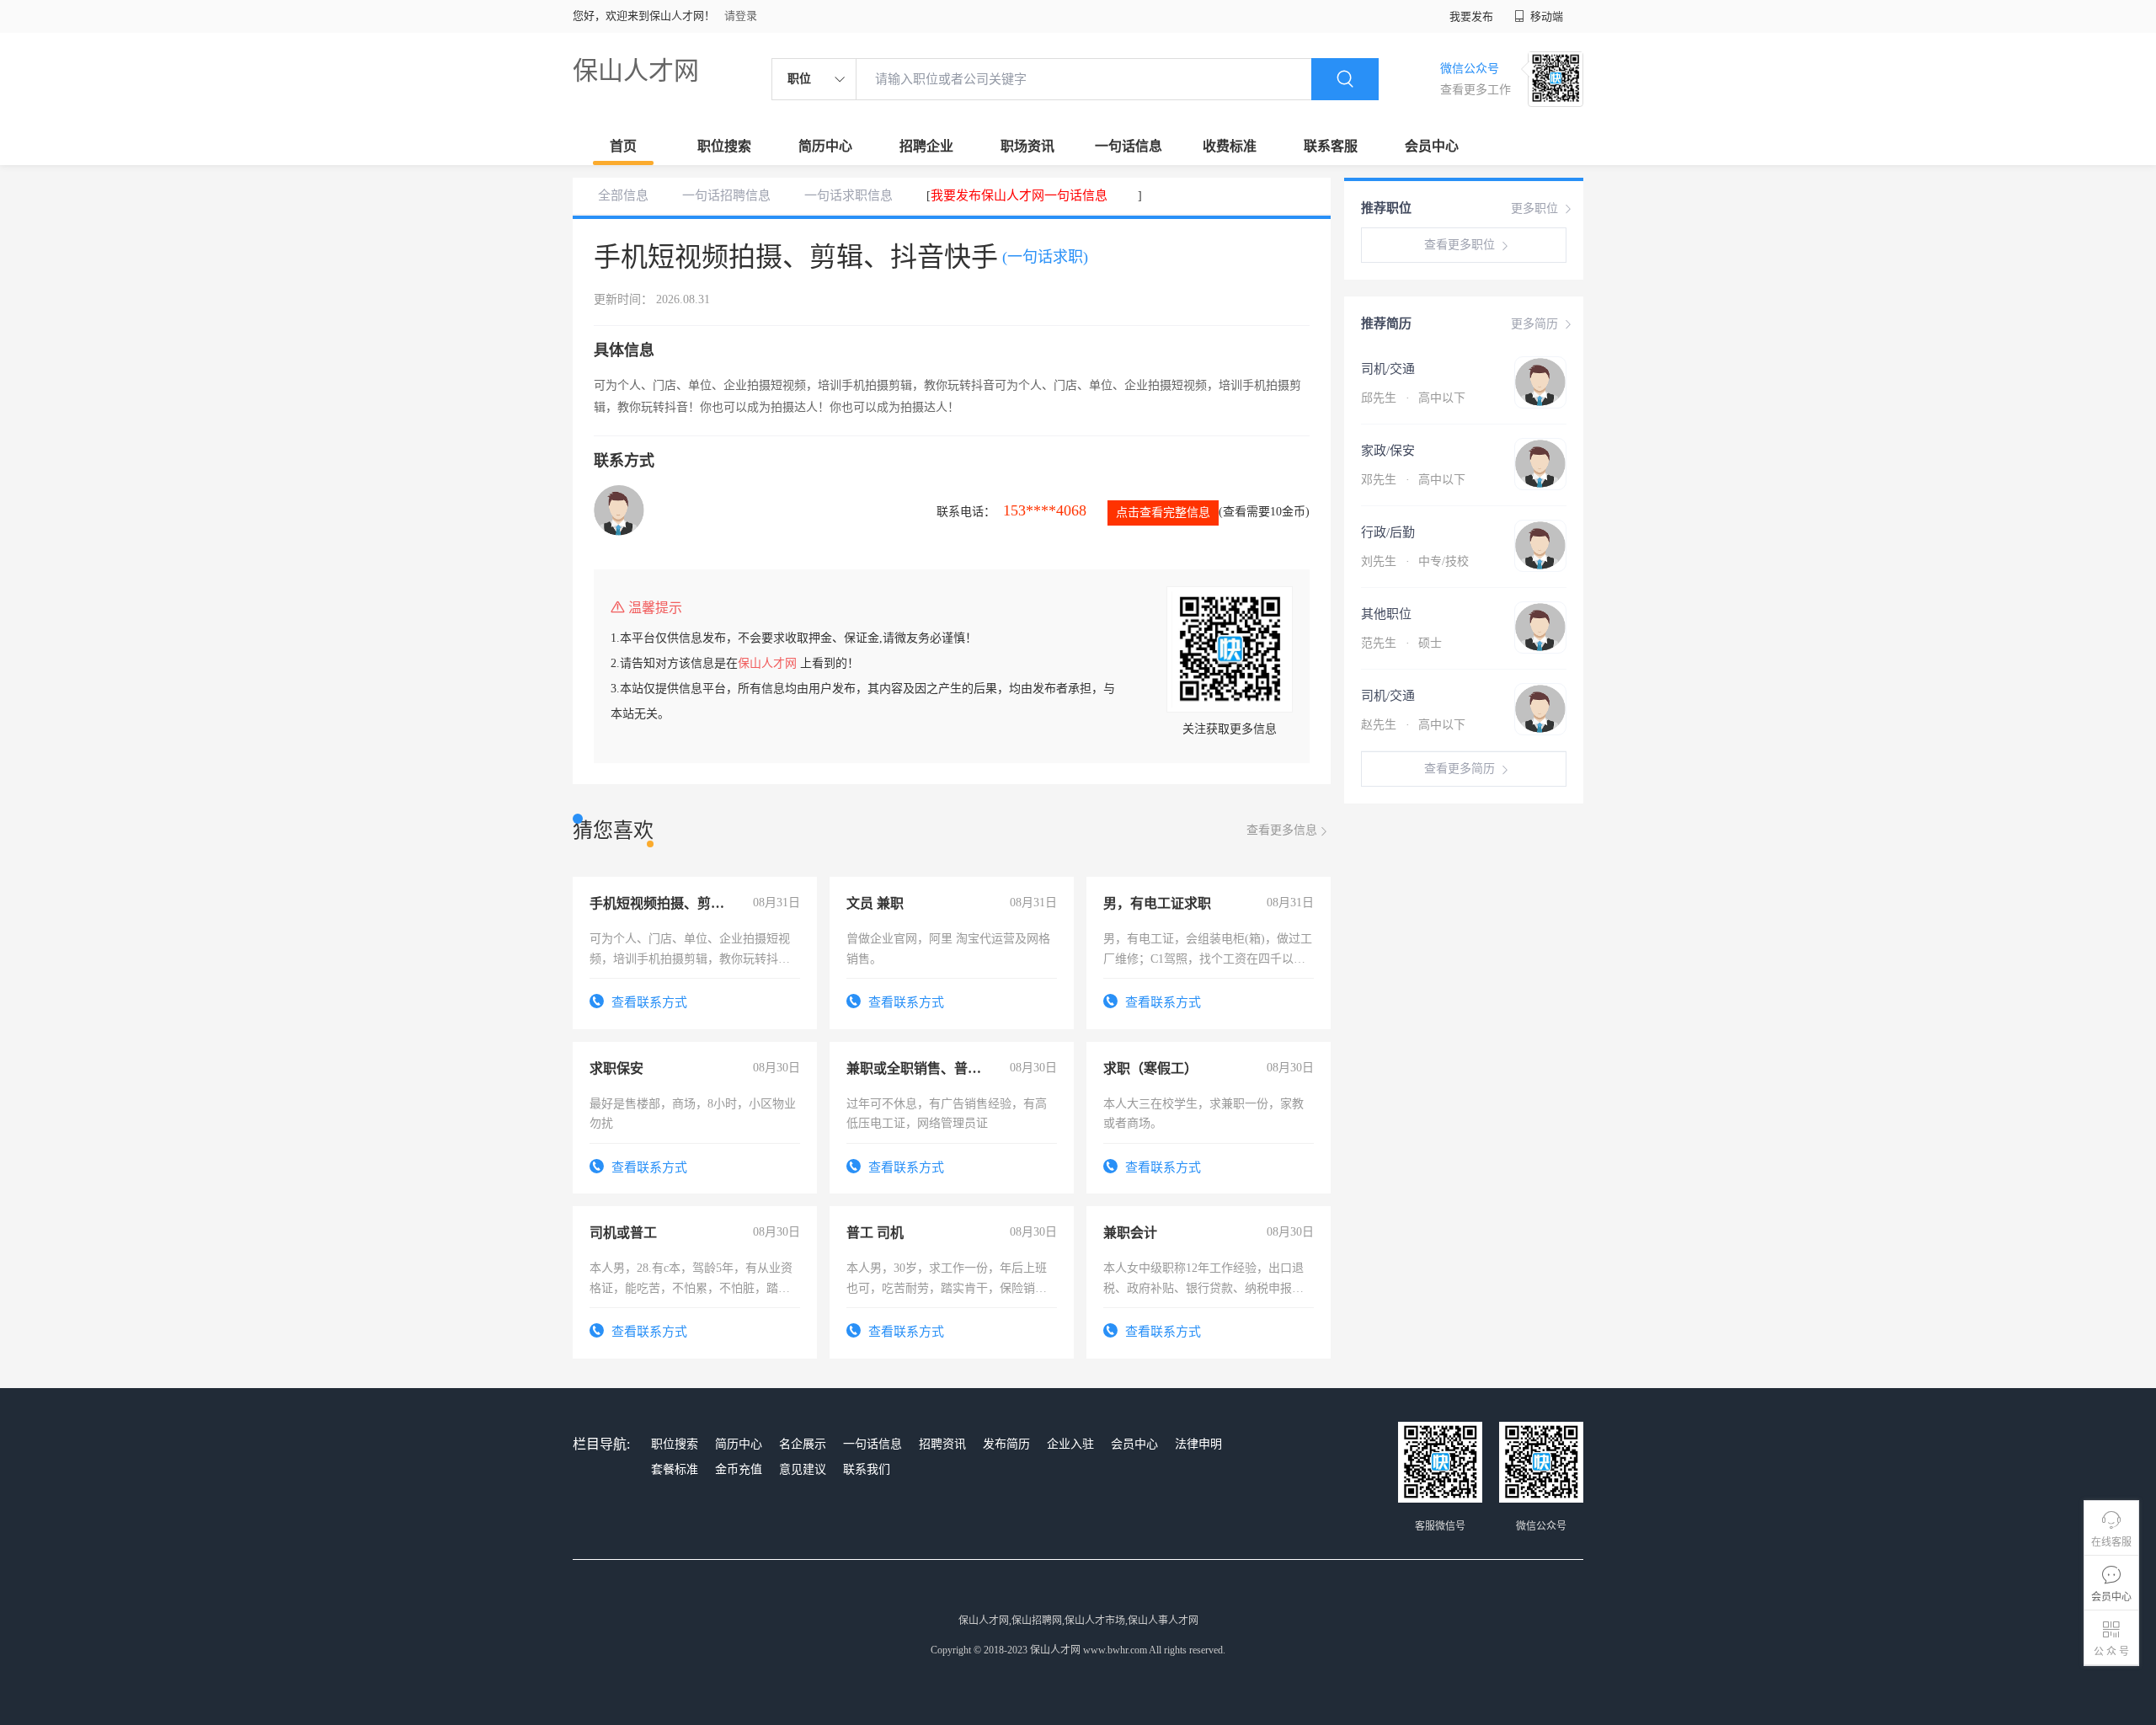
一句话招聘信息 (726, 195)
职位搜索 (724, 146)
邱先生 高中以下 (1413, 398)
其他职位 (1386, 614)
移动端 (1545, 16)
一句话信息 (1129, 146)
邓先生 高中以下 (1413, 480)
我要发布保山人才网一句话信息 (1019, 195)
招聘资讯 (942, 1444)
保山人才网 (636, 70)
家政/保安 (1388, 451)
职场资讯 (1027, 146)
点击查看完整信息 (1163, 513)
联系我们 (867, 1469)
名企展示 (803, 1444)
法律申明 (1198, 1444)
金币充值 (739, 1469)
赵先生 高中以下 (1413, 725)
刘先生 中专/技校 (1415, 561)
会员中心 (1432, 146)
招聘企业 (926, 146)
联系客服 (1331, 146)
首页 (623, 146)
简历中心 (825, 146)
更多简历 (1534, 324)
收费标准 (1230, 146)
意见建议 (803, 1469)
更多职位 (1534, 208)
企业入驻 (1070, 1444)
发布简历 (1006, 1444)
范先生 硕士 (1401, 643)
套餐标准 (675, 1469)
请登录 (741, 16)
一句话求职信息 (849, 195)
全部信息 (623, 195)
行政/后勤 (1388, 532)
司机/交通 (1388, 369)
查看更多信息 (1282, 830)
